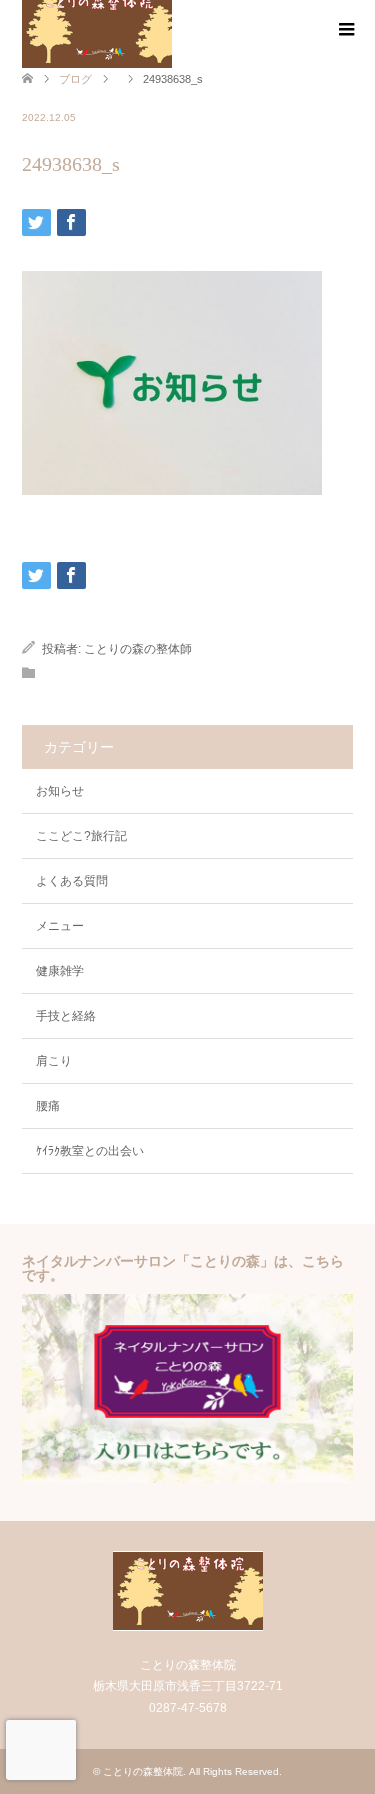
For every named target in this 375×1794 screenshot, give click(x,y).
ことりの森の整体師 (138, 649)
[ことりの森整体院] (188, 1622)
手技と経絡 (66, 1016)
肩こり (54, 1061)
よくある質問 (72, 881)
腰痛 (48, 1106)
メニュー (60, 926)
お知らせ (60, 791)
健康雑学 (60, 971)
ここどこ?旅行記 (81, 836)
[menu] (345, 30)
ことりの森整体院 (143, 1771)
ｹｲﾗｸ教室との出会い (90, 1151)
